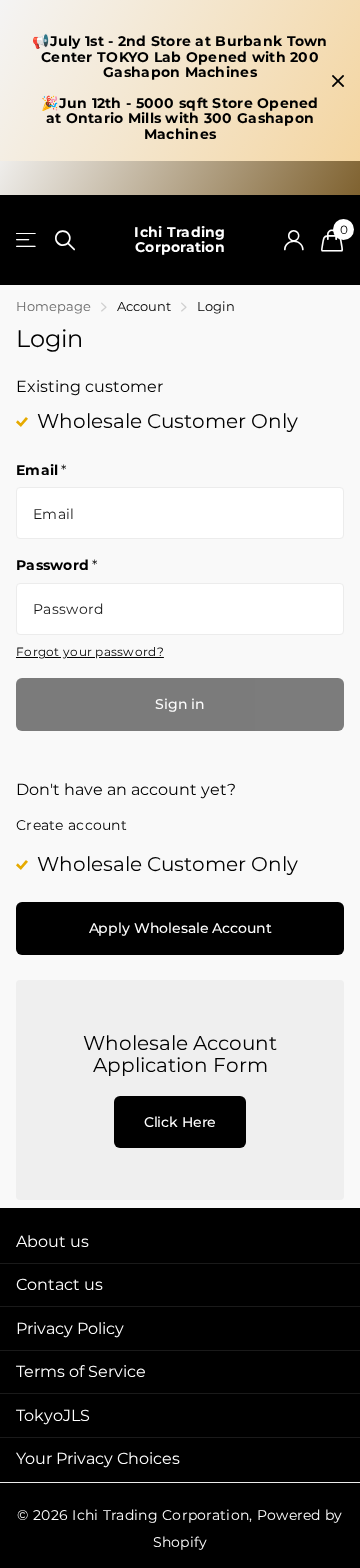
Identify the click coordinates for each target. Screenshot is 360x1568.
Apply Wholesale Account (180, 928)
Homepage (53, 306)
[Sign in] (293, 240)
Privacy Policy (70, 1328)
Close (338, 80)
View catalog (27, 240)
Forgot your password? (90, 651)
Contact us (59, 1284)
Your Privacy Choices (98, 1458)
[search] (65, 240)
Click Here (180, 1122)
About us (52, 1241)
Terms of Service (81, 1371)
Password (57, 565)
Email (41, 470)
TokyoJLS (53, 1415)
